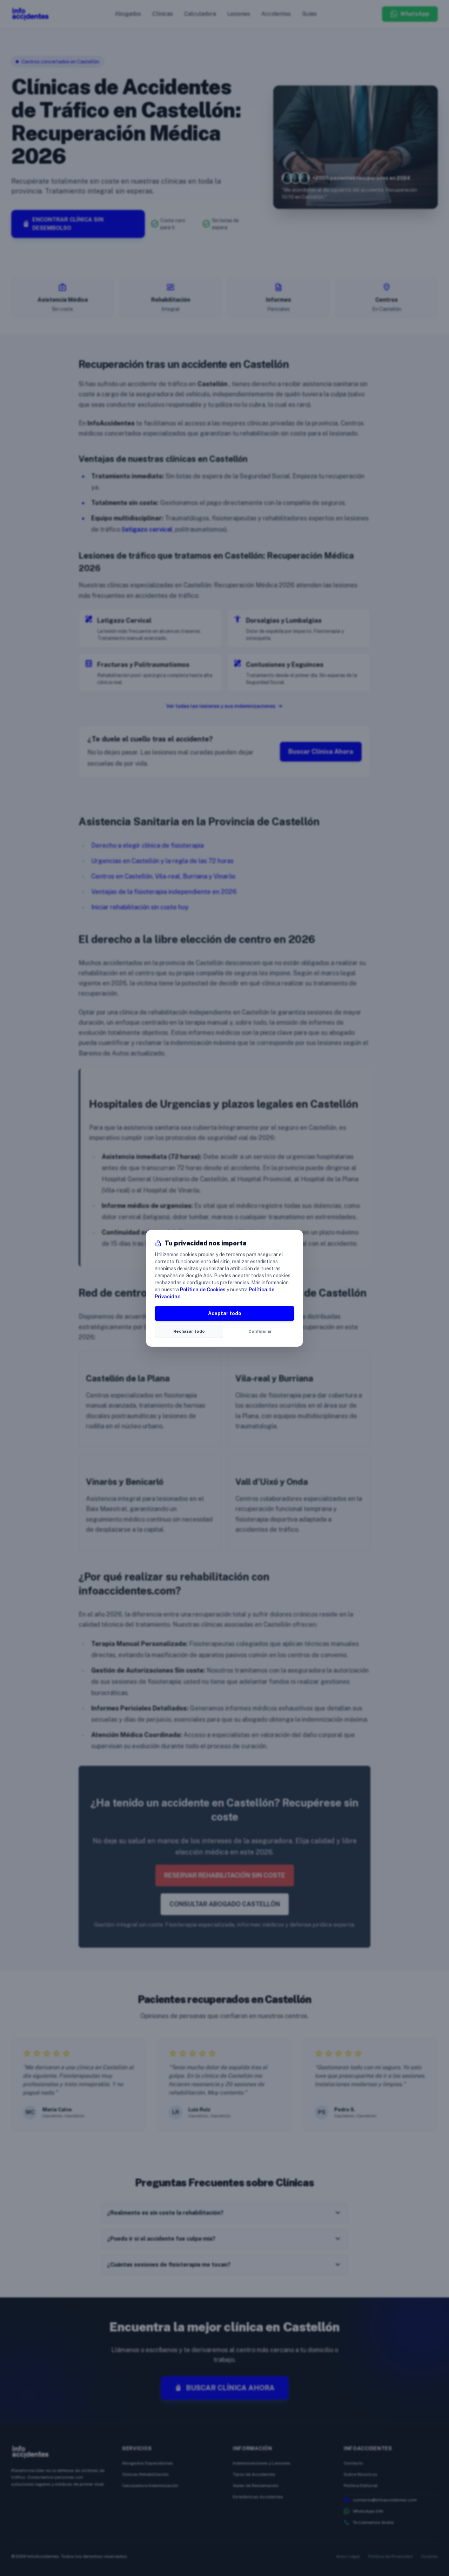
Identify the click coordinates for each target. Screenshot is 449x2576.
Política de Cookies (203, 1290)
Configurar (260, 1331)
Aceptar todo (225, 1313)
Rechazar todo (189, 1331)
